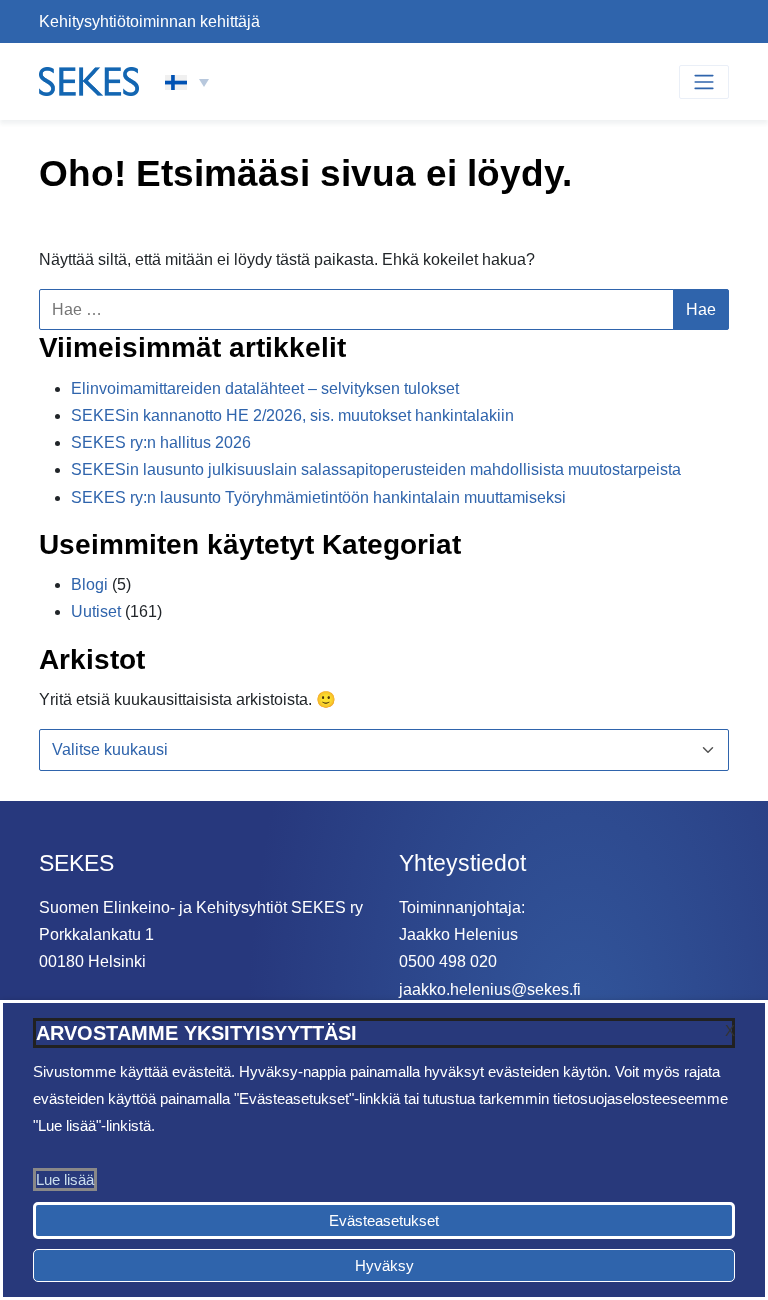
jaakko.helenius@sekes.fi (490, 989)
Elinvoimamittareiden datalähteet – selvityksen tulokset (265, 388)
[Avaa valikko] (704, 82)
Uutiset (96, 611)
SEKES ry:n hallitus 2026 (161, 442)
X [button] (730, 1030)
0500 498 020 (448, 961)
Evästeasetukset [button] (384, 1220)
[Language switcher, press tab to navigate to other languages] (187, 82)
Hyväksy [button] (384, 1265)
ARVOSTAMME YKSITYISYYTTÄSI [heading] (196, 1033)
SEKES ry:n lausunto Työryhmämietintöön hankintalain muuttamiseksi (318, 497)
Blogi (89, 584)
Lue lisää (65, 1179)
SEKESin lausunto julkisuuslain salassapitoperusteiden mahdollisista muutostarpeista (376, 469)
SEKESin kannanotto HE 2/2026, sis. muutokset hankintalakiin (292, 415)
